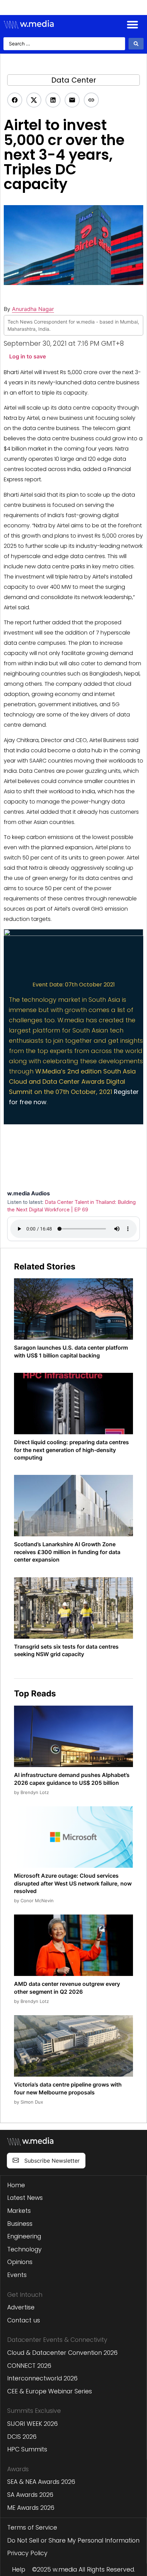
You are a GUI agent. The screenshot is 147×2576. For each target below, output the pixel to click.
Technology (24, 2249)
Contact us (24, 2320)
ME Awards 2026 (31, 2508)
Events (17, 2275)
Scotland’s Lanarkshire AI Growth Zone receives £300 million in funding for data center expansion (67, 1552)
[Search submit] (136, 44)
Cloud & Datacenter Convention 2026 (62, 2353)
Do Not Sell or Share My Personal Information (73, 2541)
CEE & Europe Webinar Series (50, 2391)
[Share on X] (34, 100)
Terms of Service (32, 2528)
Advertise (21, 2307)
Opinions (20, 2262)
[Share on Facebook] (15, 100)
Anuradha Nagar (33, 309)
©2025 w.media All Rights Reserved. (84, 2570)
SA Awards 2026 (30, 2495)
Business (20, 2224)
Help (19, 2570)
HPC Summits (27, 2449)
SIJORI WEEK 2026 (32, 2424)
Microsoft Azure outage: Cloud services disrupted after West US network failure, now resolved (73, 1883)
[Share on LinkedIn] (53, 100)
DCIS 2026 (22, 2437)
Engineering (24, 2236)
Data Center (74, 80)
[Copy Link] (91, 100)
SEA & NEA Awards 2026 (41, 2482)
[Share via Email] (72, 100)
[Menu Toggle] (132, 24)
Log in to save (28, 356)
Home (16, 2185)
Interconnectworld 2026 (42, 2378)
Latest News (25, 2198)
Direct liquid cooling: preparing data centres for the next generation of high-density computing (71, 1450)
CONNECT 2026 (29, 2366)
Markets (19, 2211)
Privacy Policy (27, 2553)
